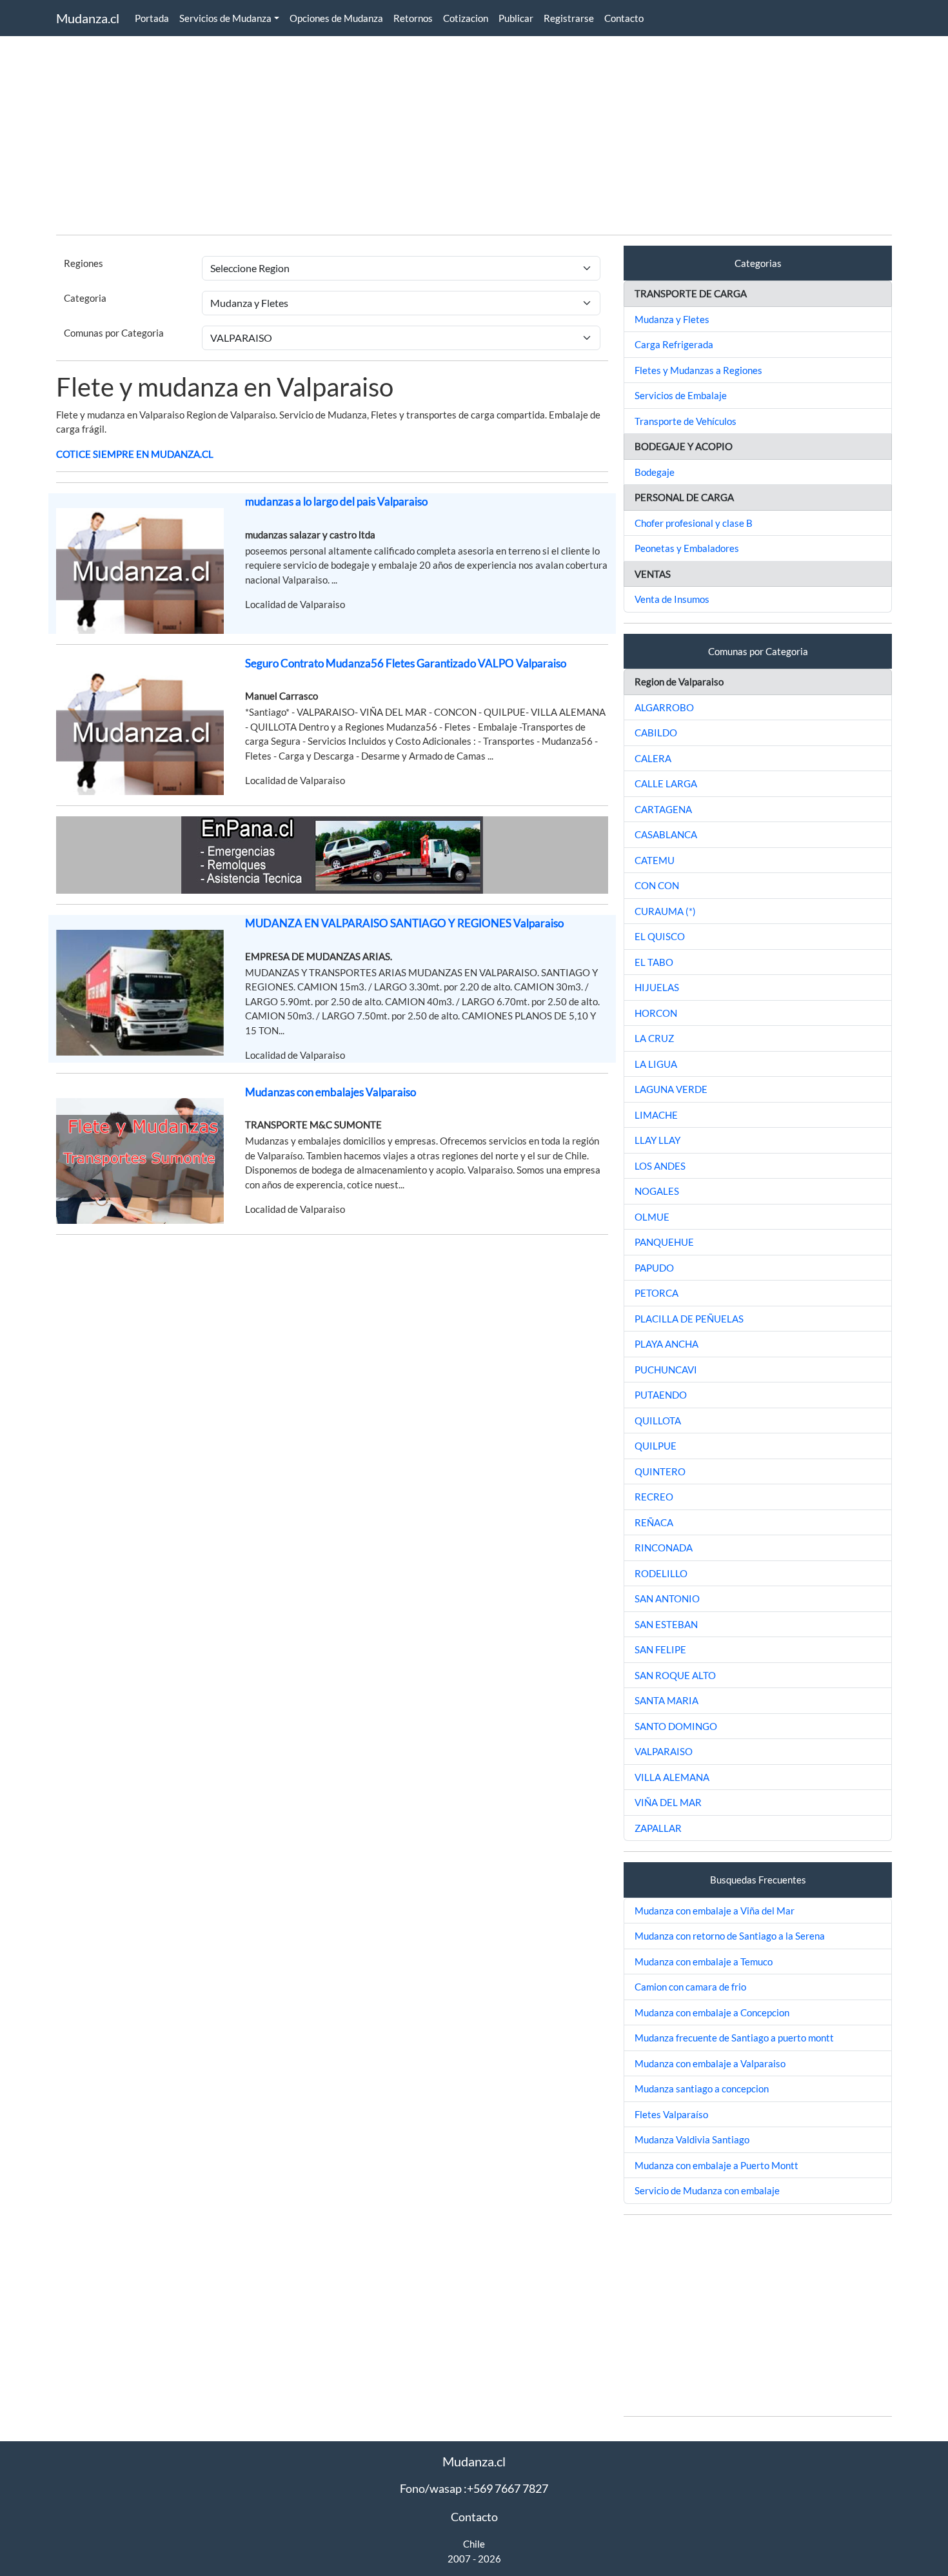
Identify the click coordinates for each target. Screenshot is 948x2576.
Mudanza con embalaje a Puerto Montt (716, 2165)
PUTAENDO (661, 1395)
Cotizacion (466, 18)
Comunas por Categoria (114, 333)
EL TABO (654, 962)
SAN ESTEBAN (666, 1624)
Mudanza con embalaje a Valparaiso (710, 2063)
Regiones (84, 263)
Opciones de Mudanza (336, 18)
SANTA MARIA (667, 1700)
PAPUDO (654, 1268)
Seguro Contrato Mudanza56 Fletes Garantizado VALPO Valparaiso (406, 663)
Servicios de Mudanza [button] (225, 18)
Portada (152, 18)
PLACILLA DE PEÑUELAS (689, 1319)
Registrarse (569, 18)
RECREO (654, 1497)
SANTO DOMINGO (676, 1726)
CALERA (653, 758)
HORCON (656, 1013)
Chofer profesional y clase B (694, 523)
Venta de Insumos (672, 599)
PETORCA (657, 1293)
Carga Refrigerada (674, 344)
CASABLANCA (666, 834)
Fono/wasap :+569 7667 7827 (474, 2488)
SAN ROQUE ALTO (675, 1675)
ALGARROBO (664, 707)
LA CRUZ (654, 1038)
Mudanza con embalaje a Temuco (704, 1961)
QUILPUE (656, 1446)
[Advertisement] (443, 134)
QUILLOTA (658, 1421)
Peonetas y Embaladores (687, 548)
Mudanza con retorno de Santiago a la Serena (730, 1936)
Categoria (85, 298)
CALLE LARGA (666, 783)
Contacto (624, 18)
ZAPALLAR (658, 1828)
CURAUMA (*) (665, 911)
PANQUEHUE (664, 1242)
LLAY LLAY (657, 1140)
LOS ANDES (660, 1166)
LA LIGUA (656, 1064)
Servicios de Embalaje (681, 395)
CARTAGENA (663, 809)
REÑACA (654, 1522)
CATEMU (655, 860)
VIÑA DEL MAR (668, 1802)
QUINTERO (660, 1471)
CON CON (657, 885)
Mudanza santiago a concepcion (702, 2089)
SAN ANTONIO (667, 1598)
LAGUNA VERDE (671, 1089)
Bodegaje (655, 472)
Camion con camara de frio (690, 1987)
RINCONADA (664, 1548)
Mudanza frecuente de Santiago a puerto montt (734, 2038)
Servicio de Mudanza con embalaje (707, 2190)
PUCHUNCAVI (666, 1370)
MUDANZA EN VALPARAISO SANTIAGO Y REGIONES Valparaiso (404, 923)
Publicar (516, 18)
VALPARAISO (664, 1751)
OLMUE (652, 1217)
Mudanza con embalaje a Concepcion (712, 2012)
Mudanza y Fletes (672, 319)
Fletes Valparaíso (671, 2114)
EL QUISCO (660, 936)
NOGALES (657, 1191)
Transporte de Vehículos (686, 421)
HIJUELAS (657, 987)
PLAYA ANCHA (667, 1344)
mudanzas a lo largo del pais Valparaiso (336, 501)
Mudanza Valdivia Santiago (692, 2139)
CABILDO (656, 732)
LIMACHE (656, 1115)
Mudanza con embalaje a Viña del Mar (715, 1911)
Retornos (413, 18)
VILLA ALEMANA (672, 1777)
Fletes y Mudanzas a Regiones (698, 370)
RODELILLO (661, 1573)
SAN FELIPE (660, 1649)
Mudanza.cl (88, 18)
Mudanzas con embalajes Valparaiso (331, 1092)
